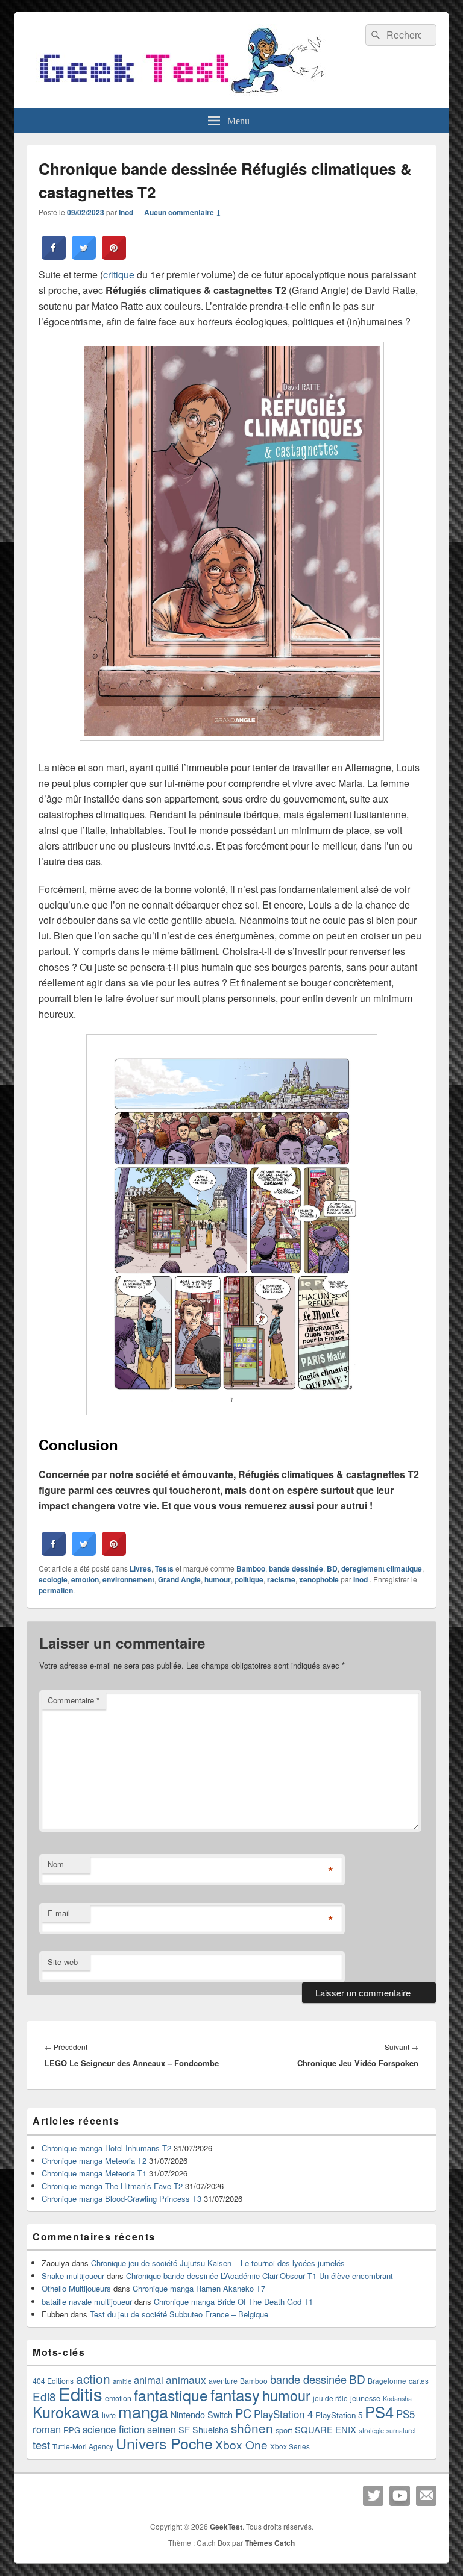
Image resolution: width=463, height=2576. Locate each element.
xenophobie (319, 1579)
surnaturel (401, 2430)
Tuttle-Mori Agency (83, 2446)
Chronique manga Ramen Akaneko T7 (199, 2288)
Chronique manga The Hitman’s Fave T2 (112, 2186)
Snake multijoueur (73, 2276)
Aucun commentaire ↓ (183, 212)
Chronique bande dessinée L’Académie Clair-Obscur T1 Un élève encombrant (260, 2276)
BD (332, 1568)
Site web (63, 1962)
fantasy (235, 2394)
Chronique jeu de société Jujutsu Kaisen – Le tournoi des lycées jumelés (218, 2263)
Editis (80, 2393)
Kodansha (397, 2399)
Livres (140, 1568)
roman (47, 2429)
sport (284, 2430)
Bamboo (251, 1568)
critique (119, 274)
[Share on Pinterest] (114, 256)
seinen (162, 2429)
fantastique (171, 2395)
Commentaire (74, 1700)
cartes (419, 2381)
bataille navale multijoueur (87, 2302)
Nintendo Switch (202, 2415)
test (41, 2445)
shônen (252, 2428)
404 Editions (53, 2380)
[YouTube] (400, 2496)
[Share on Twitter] (84, 256)
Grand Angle (179, 1579)
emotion (85, 1579)
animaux (186, 2379)
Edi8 (44, 2396)
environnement (128, 1579)
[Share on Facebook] (54, 256)
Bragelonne (387, 2381)
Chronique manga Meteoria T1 (94, 2173)
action (93, 2378)
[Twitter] (373, 2496)
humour (218, 1579)
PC (243, 2413)
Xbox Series (290, 2446)
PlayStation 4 (283, 2414)
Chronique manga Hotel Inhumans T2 (106, 2148)
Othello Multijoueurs (76, 2288)
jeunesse (365, 2398)
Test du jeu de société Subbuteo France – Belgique (179, 2314)
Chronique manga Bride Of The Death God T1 (233, 2302)
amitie (122, 2381)
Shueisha (210, 2430)
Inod (126, 212)
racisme (281, 1579)
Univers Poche (164, 2443)
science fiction (114, 2429)
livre (109, 2415)
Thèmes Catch (270, 2543)
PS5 (405, 2414)
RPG (72, 2430)
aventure (223, 2381)
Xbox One (241, 2444)
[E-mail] (426, 2496)
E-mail (59, 1913)
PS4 (379, 2411)
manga (143, 2411)
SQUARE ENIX (326, 2429)
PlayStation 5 (339, 2415)
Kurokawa (66, 2411)
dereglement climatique (382, 1568)
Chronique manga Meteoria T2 (94, 2161)
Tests (164, 1568)
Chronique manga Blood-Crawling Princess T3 (121, 2198)
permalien (56, 1590)
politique (249, 1579)
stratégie (371, 2430)
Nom (56, 1864)
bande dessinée (296, 1568)
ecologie (53, 1579)
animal (149, 2380)
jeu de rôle (330, 2398)
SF (184, 2429)
